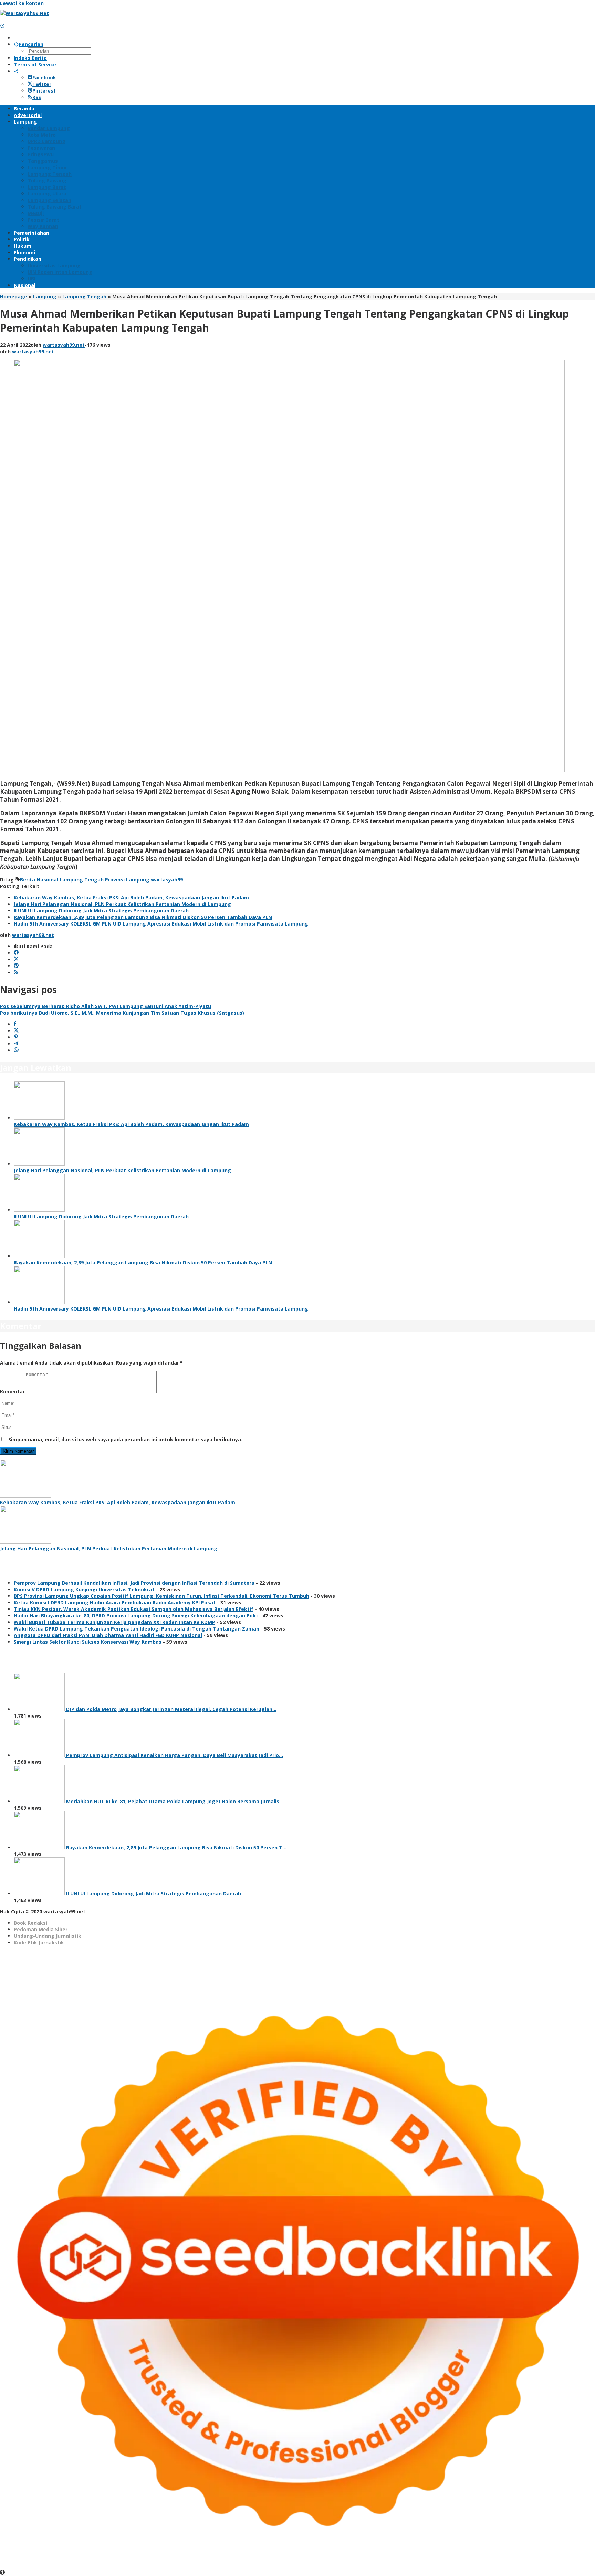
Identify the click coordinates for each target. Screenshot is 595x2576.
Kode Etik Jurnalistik (39, 1942)
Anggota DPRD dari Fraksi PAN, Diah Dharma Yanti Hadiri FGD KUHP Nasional (108, 1635)
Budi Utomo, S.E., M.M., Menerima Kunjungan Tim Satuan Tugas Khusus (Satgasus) (122, 1013)
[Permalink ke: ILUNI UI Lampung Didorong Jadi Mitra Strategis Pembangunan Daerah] (39, 1210)
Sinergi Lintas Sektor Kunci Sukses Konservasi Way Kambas (88, 1642)
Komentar (12, 1392)
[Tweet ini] (16, 1031)
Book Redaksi (30, 1923)
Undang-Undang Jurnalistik (48, 1936)
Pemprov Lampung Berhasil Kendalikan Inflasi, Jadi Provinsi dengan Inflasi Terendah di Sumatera (134, 1583)
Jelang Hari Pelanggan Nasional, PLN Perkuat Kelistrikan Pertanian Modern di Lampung (122, 904)
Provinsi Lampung (127, 880)
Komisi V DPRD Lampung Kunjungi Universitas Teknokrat (84, 1589)
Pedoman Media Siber (41, 1929)
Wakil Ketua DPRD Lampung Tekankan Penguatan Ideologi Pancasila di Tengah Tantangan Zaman (137, 1629)
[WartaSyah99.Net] (24, 13)
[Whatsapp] (16, 1050)
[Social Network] (16, 71)
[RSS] (16, 972)
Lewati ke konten (22, 3)
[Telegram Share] (16, 1044)
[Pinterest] (16, 966)
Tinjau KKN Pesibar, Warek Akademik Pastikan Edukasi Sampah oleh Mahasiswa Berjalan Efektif (134, 1609)
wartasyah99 (167, 880)
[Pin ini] (16, 1037)
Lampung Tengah (82, 880)
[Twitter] (16, 959)
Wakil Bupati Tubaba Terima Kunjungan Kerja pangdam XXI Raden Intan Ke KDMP (114, 1622)
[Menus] (2, 20)
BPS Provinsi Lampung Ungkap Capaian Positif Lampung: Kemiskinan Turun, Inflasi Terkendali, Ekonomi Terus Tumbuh (161, 1596)
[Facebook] (16, 953)
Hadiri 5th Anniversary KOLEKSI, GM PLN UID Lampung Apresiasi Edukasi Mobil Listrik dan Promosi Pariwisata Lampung (161, 924)
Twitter (42, 84)
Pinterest (44, 91)
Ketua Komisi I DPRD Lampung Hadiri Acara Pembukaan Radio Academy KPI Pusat (115, 1602)
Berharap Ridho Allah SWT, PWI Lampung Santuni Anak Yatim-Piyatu (106, 1006)
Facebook (44, 78)
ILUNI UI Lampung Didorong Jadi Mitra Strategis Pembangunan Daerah (101, 911)
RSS (37, 97)
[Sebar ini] (15, 1024)
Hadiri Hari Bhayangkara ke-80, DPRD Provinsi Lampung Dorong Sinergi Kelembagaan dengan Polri (136, 1616)
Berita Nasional (39, 880)
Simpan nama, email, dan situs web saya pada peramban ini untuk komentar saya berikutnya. (125, 1439)
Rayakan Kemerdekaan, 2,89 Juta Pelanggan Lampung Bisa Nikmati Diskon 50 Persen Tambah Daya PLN (143, 917)
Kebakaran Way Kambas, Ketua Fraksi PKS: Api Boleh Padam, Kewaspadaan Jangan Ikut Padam (131, 897)
